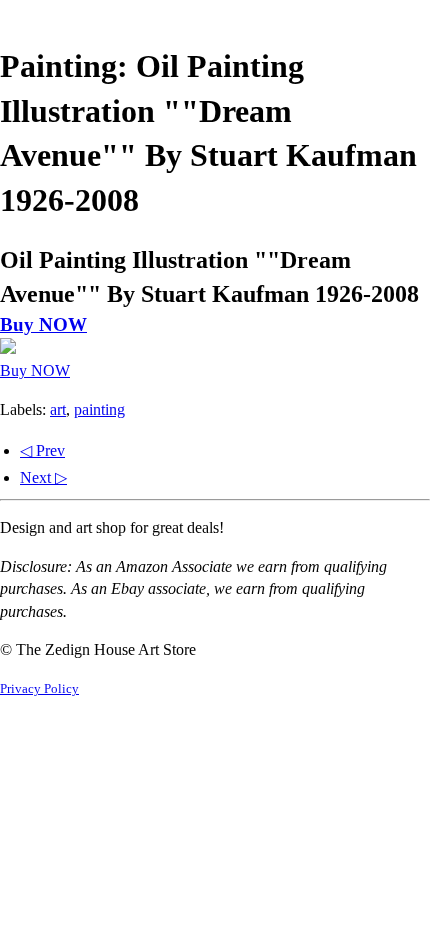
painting (99, 409)
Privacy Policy (39, 689)
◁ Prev (42, 450)
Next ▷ (43, 477)
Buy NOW (43, 324)
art (58, 409)
